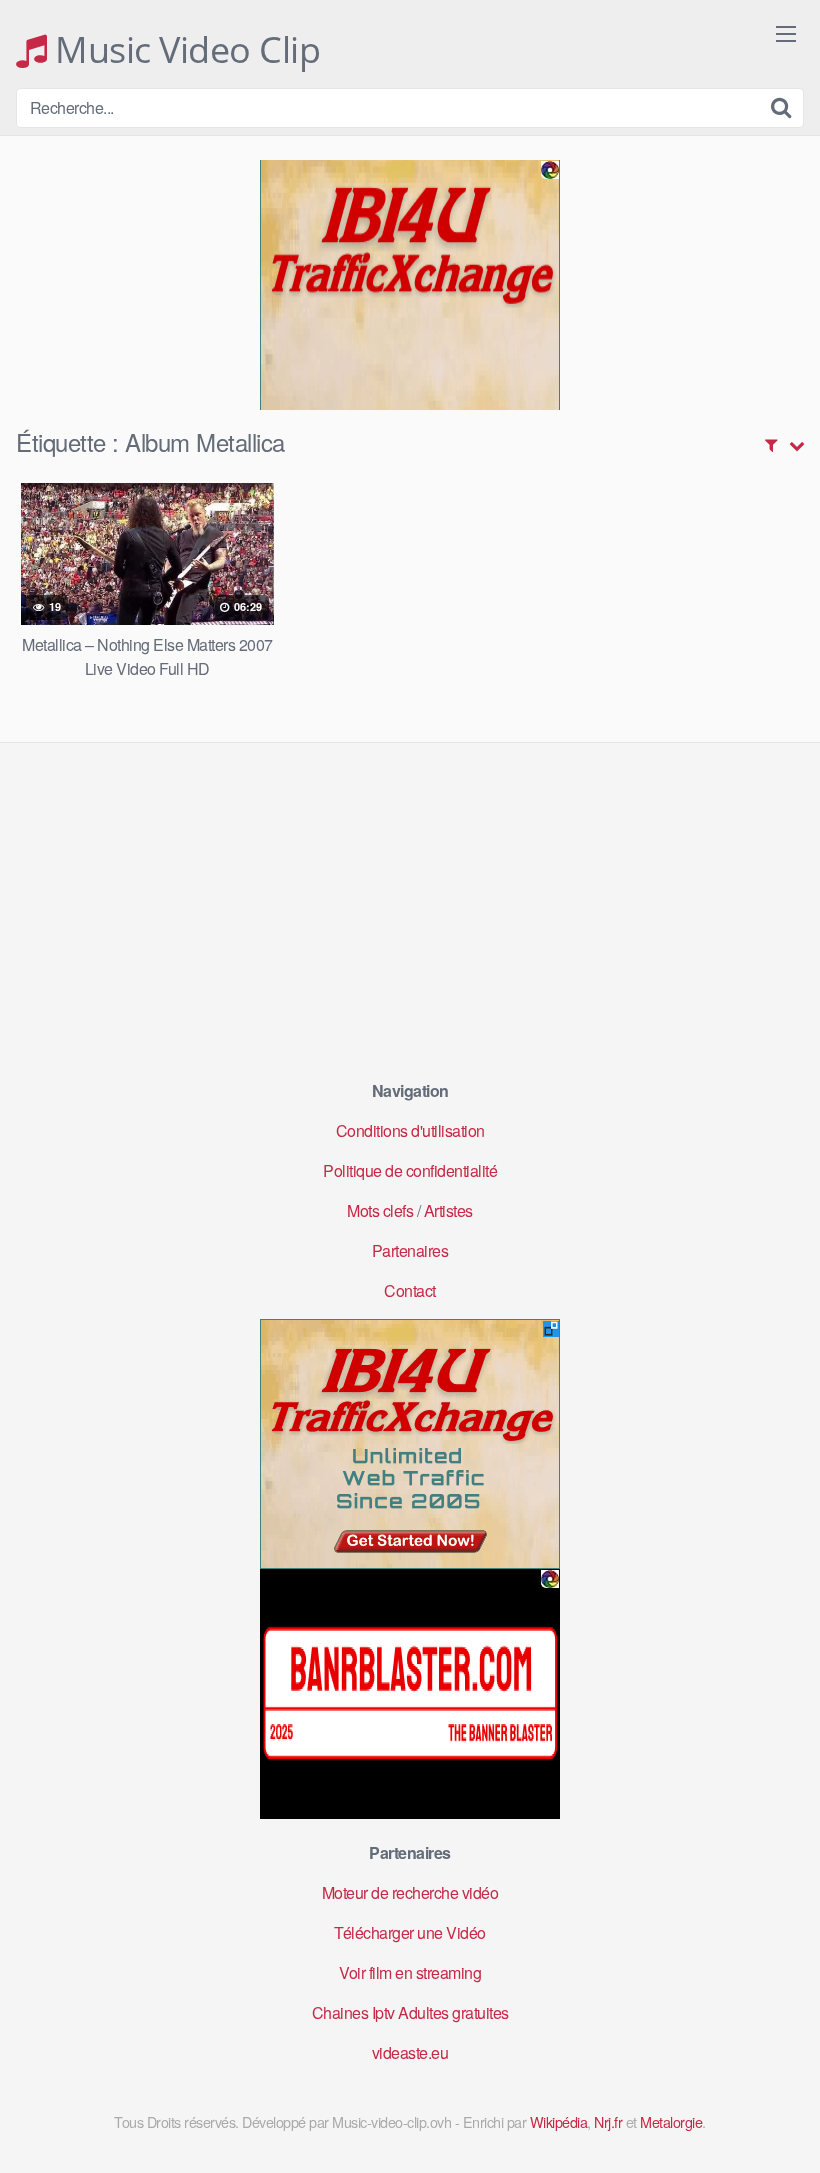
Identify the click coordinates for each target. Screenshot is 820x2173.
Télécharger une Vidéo (410, 1932)
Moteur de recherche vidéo (410, 1892)
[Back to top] (765, 2109)
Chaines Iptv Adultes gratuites (410, 2012)
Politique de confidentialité (410, 1170)
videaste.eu (410, 2052)
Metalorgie (671, 2121)
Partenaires (410, 1250)
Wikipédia (559, 2121)
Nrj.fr (608, 2121)
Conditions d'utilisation (410, 1130)
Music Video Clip (183, 50)
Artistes (448, 1210)
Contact (410, 1290)
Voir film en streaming (410, 1972)
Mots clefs (380, 1210)
